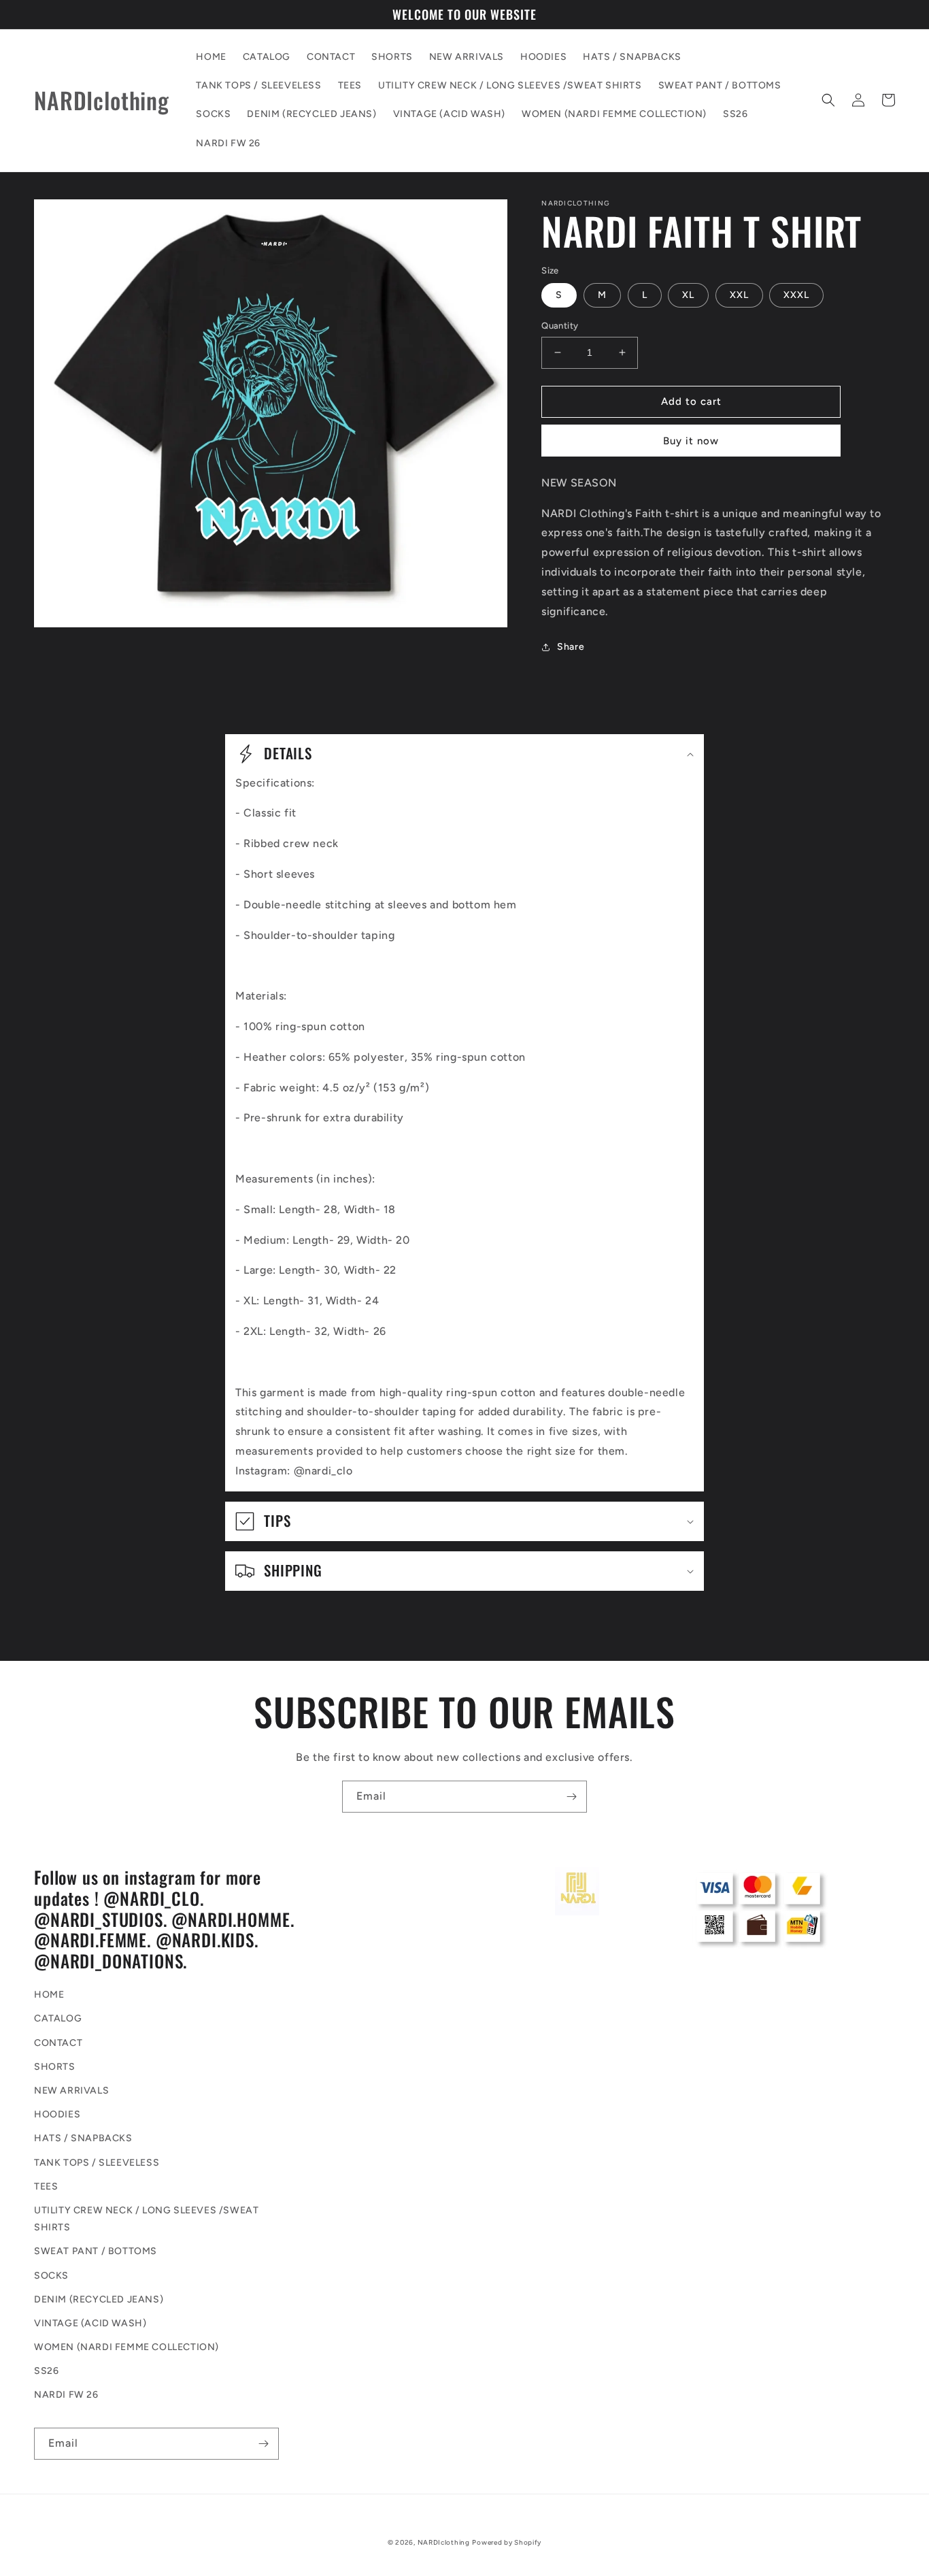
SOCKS (51, 2276)
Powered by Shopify (507, 2542)
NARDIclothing (444, 2542)
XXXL (796, 295)
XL (688, 295)
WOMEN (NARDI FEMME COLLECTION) (126, 2347)
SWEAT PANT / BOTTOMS (96, 2251)
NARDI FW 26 (66, 2395)
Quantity (560, 326)
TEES (46, 2186)
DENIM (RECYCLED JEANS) (99, 2299)
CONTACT (58, 2043)
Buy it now (691, 441)
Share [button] (571, 647)
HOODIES (57, 2114)
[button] (828, 100)
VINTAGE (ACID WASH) (90, 2323)
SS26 (46, 2371)
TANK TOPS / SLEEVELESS (97, 2163)
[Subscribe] (571, 1797)
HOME (49, 1995)
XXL (739, 295)
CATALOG (58, 2018)
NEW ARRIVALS (71, 2091)
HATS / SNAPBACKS (83, 2138)
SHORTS (55, 2067)
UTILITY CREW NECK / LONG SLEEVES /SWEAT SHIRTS (146, 2219)
